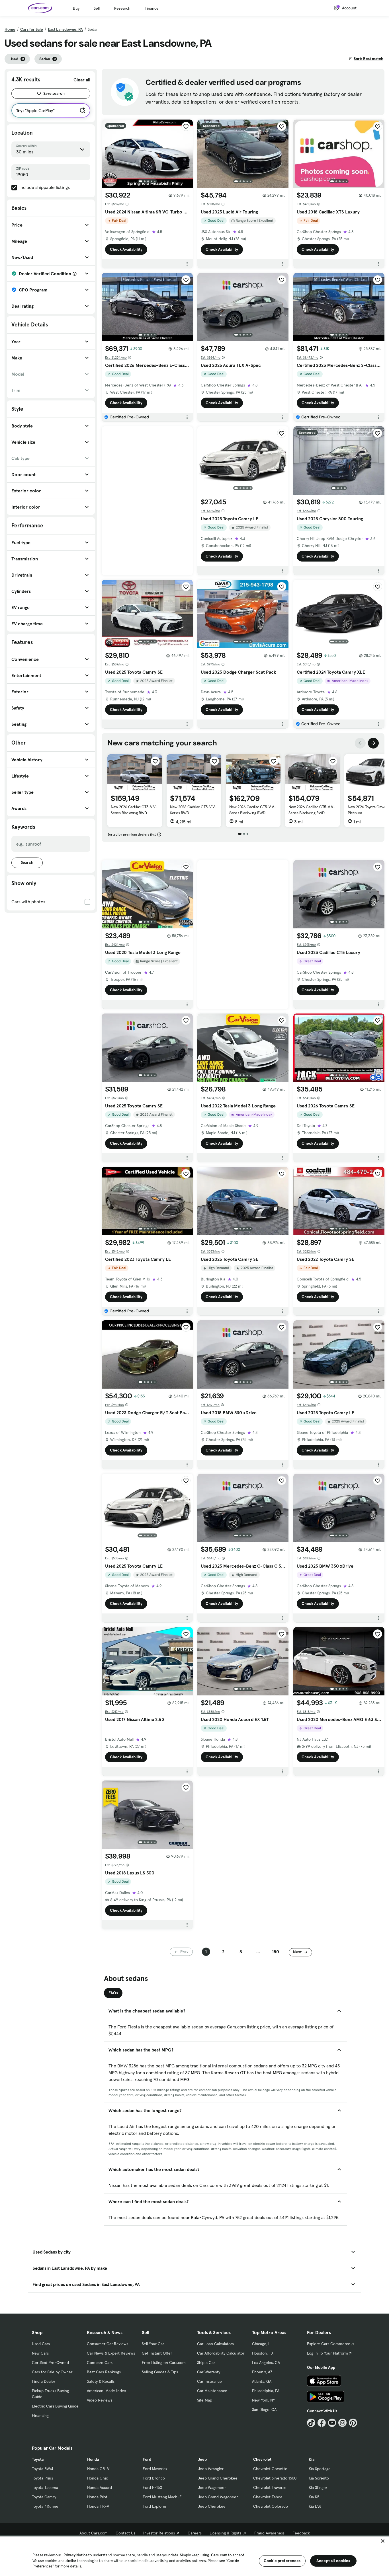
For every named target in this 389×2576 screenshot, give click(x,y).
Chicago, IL (262, 2344)
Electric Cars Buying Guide (55, 2406)
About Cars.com (94, 2533)
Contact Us (125, 2533)
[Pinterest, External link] (353, 2423)
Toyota (38, 2459)
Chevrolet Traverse (270, 2487)
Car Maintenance (212, 2391)
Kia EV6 (315, 2506)
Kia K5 (314, 2497)
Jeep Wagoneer (212, 2487)
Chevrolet (262, 2459)
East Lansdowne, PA (65, 29)
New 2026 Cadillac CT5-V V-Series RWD (193, 810)
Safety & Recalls (101, 2381)
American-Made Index (106, 2391)
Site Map (205, 2400)
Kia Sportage (320, 2469)
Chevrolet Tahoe (268, 2497)
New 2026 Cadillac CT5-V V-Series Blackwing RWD (134, 810)
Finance (152, 8)
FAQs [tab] (113, 1993)
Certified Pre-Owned (50, 2363)
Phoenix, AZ (262, 2372)
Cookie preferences (282, 2561)
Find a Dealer (44, 2381)
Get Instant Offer (157, 2353)
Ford (147, 2459)
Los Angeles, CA (266, 2363)
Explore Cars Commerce (329, 2344)
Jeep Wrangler (211, 2469)
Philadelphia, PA (266, 2391)
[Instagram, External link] (342, 2423)
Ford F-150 (152, 2487)
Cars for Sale (32, 29)
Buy (76, 8)
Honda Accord (100, 2487)
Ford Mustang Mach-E (162, 2497)
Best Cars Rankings (104, 2372)
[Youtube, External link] (332, 2423)
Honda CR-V (98, 2469)
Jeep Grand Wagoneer (218, 2497)
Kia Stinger (318, 2487)
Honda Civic (98, 2478)
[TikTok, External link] (311, 2423)
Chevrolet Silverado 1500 (275, 2478)
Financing (40, 2415)
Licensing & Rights (225, 2533)
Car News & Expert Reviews (111, 2353)
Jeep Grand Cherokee (218, 2478)
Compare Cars (100, 2363)
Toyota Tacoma (45, 2487)
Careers (195, 2533)
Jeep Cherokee (212, 2506)
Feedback (301, 2533)
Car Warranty (209, 2372)
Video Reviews (100, 2400)
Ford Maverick (155, 2469)
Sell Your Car (153, 2344)
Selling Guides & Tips (160, 2372)
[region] (195, 2556)
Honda (93, 2459)
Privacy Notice (75, 2555)
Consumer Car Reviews (108, 2344)
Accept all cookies (333, 2561)
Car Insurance (209, 2381)
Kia (312, 2459)
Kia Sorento (319, 2478)
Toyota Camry (44, 2497)
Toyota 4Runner (46, 2506)
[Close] (383, 2541)
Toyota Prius (42, 2478)
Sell (97, 8)
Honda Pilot (97, 2497)
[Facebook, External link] (322, 2423)
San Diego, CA (264, 2410)
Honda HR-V (98, 2506)
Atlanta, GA (262, 2381)
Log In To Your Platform (327, 2353)
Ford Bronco (154, 2478)
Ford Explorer (155, 2506)
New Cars (40, 2353)
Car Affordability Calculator (221, 2353)
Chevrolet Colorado (271, 2506)
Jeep (202, 2459)
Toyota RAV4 (43, 2469)
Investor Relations (159, 2533)
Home (10, 29)
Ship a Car (206, 2363)
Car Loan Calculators (215, 2344)
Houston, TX (263, 2353)
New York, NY (263, 2400)
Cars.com (219, 2555)
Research (122, 8)
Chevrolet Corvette (270, 2469)
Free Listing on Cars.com (164, 2363)
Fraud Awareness (269, 2533)
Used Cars (41, 2344)
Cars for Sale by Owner (52, 2372)
